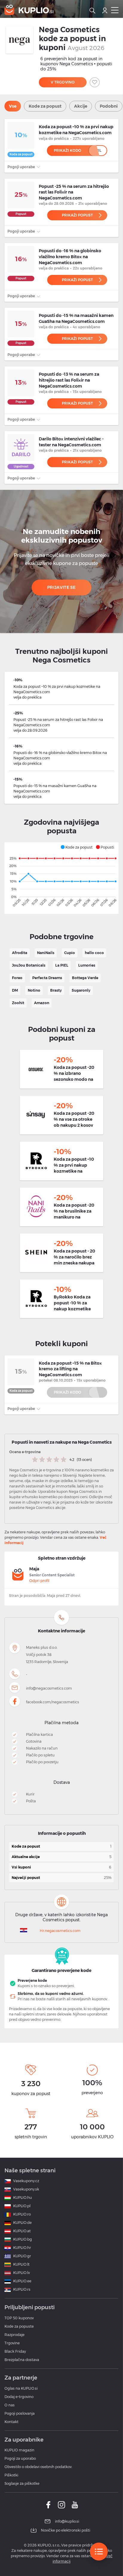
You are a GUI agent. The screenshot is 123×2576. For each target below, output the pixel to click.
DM (15, 990)
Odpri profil (39, 1581)
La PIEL (62, 965)
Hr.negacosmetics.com (60, 1931)
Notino (34, 990)
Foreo (17, 978)
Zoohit (18, 1003)
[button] (76, 847)
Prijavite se (61, 587)
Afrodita (20, 953)
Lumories (87, 965)
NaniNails (46, 953)
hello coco (94, 953)
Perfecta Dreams (47, 978)
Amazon (42, 1003)
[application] (61, 878)
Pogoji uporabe (22, 167)
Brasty (56, 990)
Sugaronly (81, 990)
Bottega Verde (85, 978)
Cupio (70, 953)
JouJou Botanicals (29, 965)
